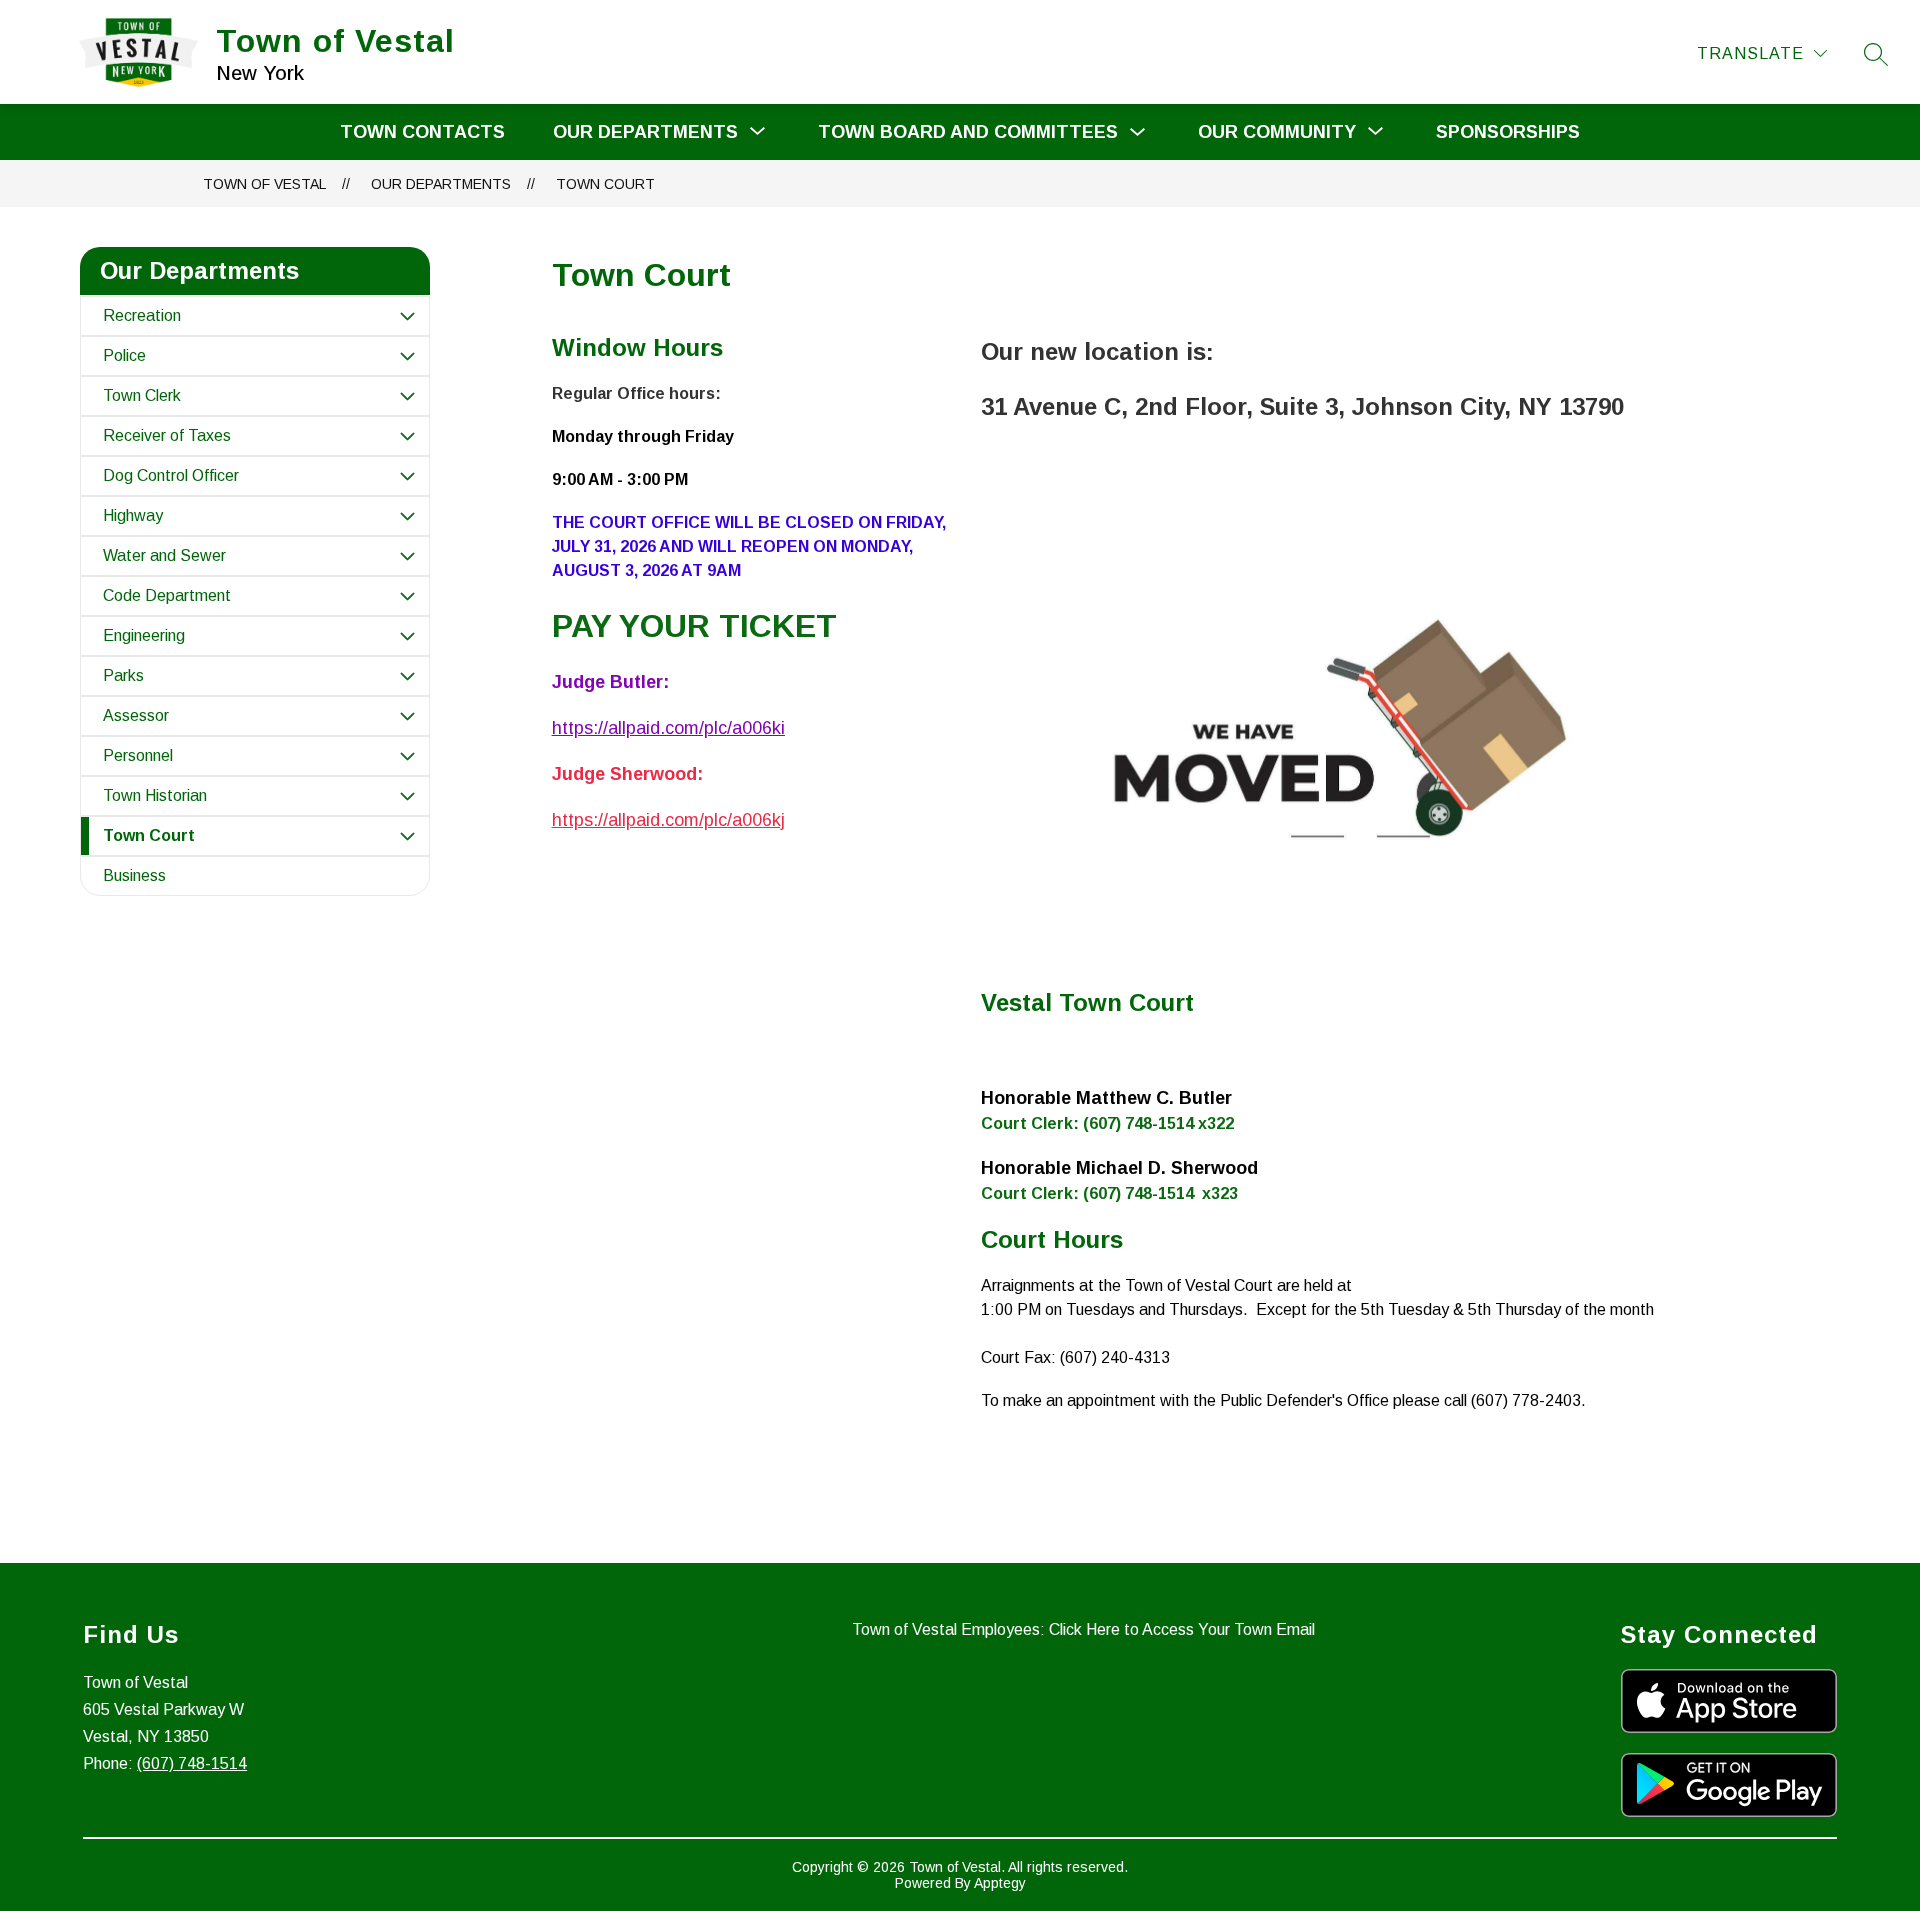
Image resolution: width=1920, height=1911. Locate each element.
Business (134, 875)
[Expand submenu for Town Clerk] (407, 396)
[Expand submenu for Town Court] (407, 836)
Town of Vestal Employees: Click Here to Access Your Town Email (1083, 1629)
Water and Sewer (164, 555)
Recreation (142, 315)
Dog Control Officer (171, 475)
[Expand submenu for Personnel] (407, 756)
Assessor (136, 715)
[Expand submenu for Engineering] (407, 636)
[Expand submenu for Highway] (407, 516)
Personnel (138, 755)
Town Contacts (422, 132)
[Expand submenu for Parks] (407, 676)
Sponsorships (1508, 132)
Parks (123, 675)
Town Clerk (142, 395)
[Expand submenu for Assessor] (407, 716)
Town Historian (155, 795)
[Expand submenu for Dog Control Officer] (407, 476)
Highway (133, 515)
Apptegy (1000, 1883)
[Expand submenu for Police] (407, 356)
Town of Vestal (264, 184)
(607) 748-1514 (192, 1763)
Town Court (605, 184)
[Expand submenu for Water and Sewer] (407, 556)
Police (124, 355)
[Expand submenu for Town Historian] (407, 796)
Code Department (167, 595)
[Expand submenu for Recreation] (407, 316)
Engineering (144, 635)
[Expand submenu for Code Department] (407, 596)
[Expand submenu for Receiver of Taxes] (407, 436)
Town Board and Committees (968, 132)
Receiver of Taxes (167, 435)
